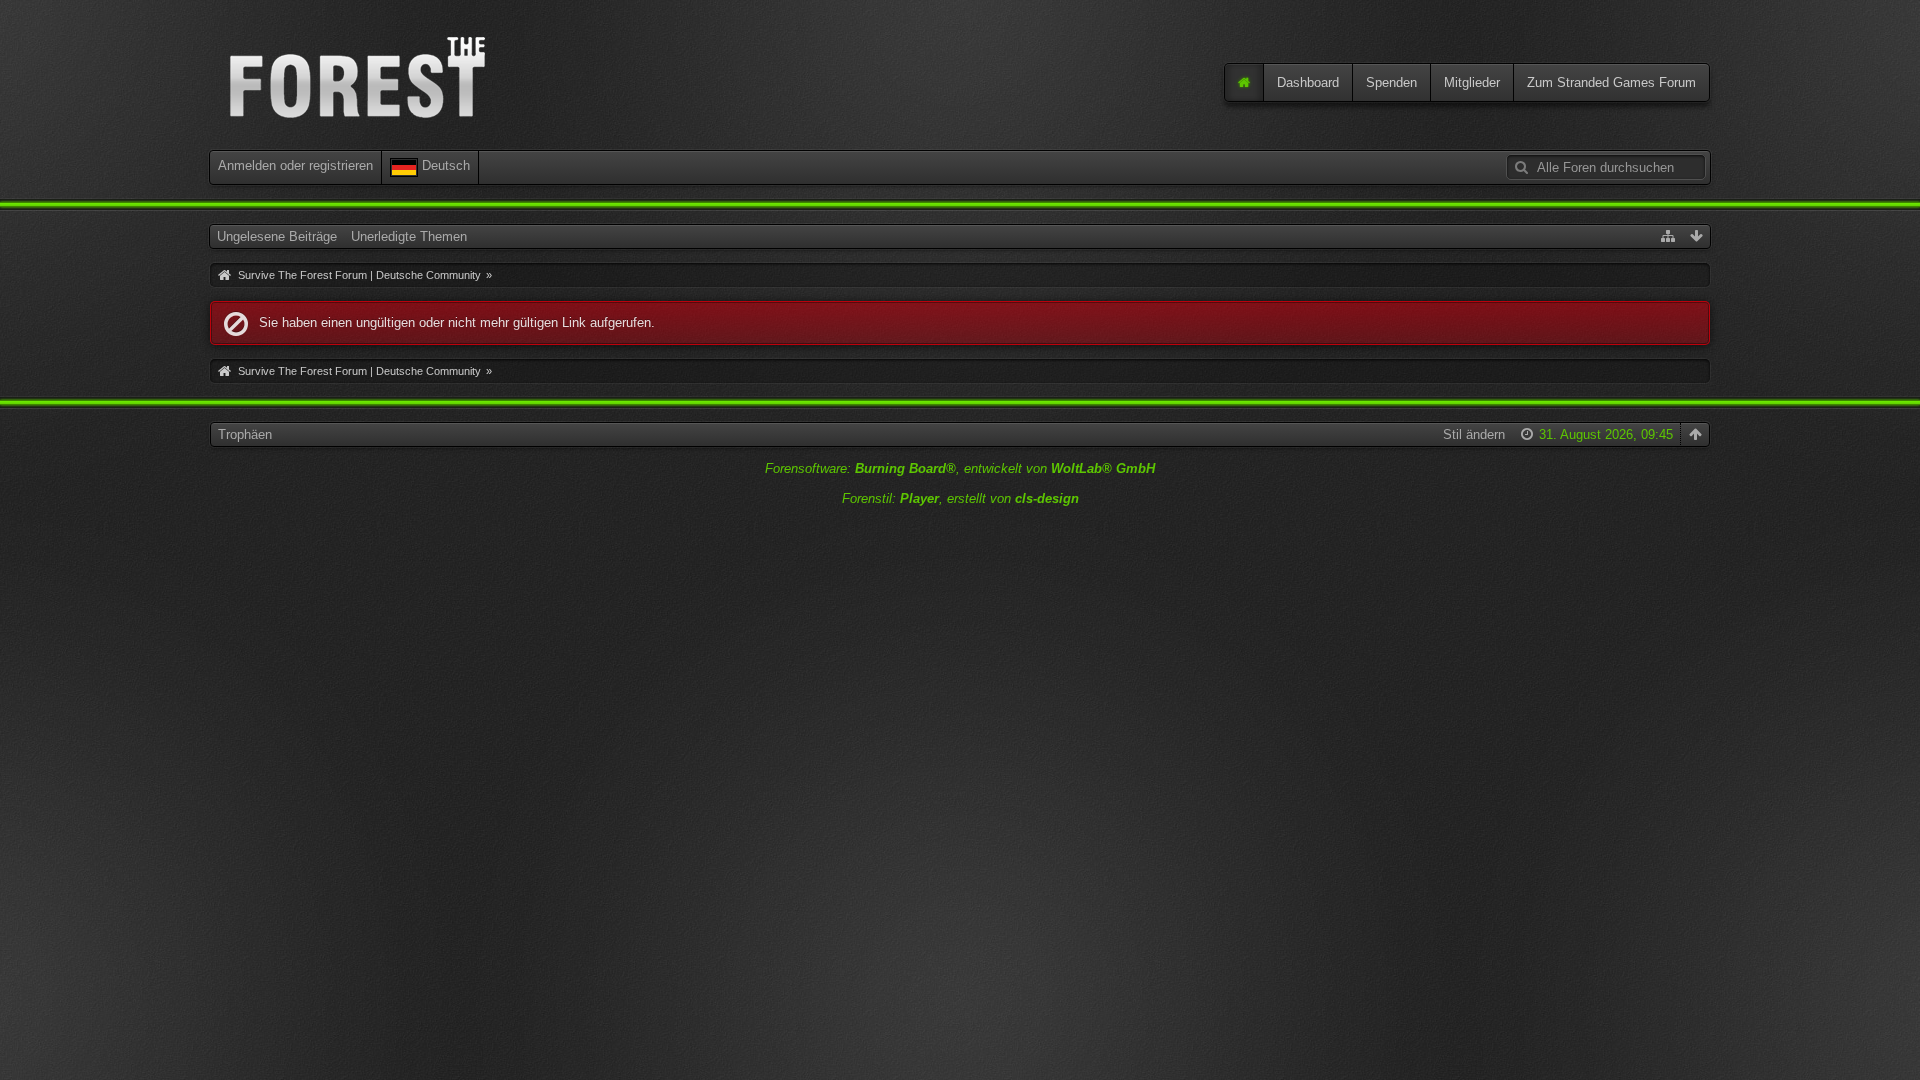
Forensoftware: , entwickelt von (960, 468)
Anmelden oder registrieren (295, 165)
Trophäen (245, 434)
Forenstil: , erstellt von (960, 498)
